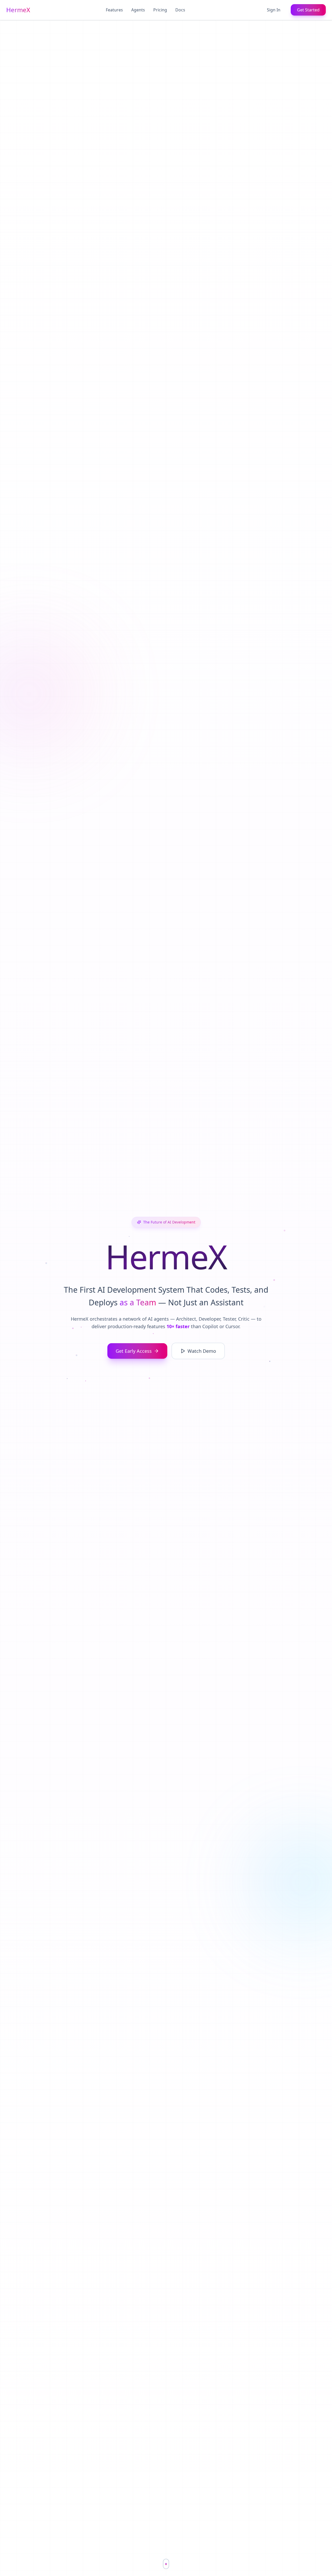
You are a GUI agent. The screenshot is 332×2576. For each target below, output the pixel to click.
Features (114, 10)
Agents (138, 10)
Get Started (308, 10)
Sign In (274, 10)
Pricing (160, 10)
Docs (180, 10)
